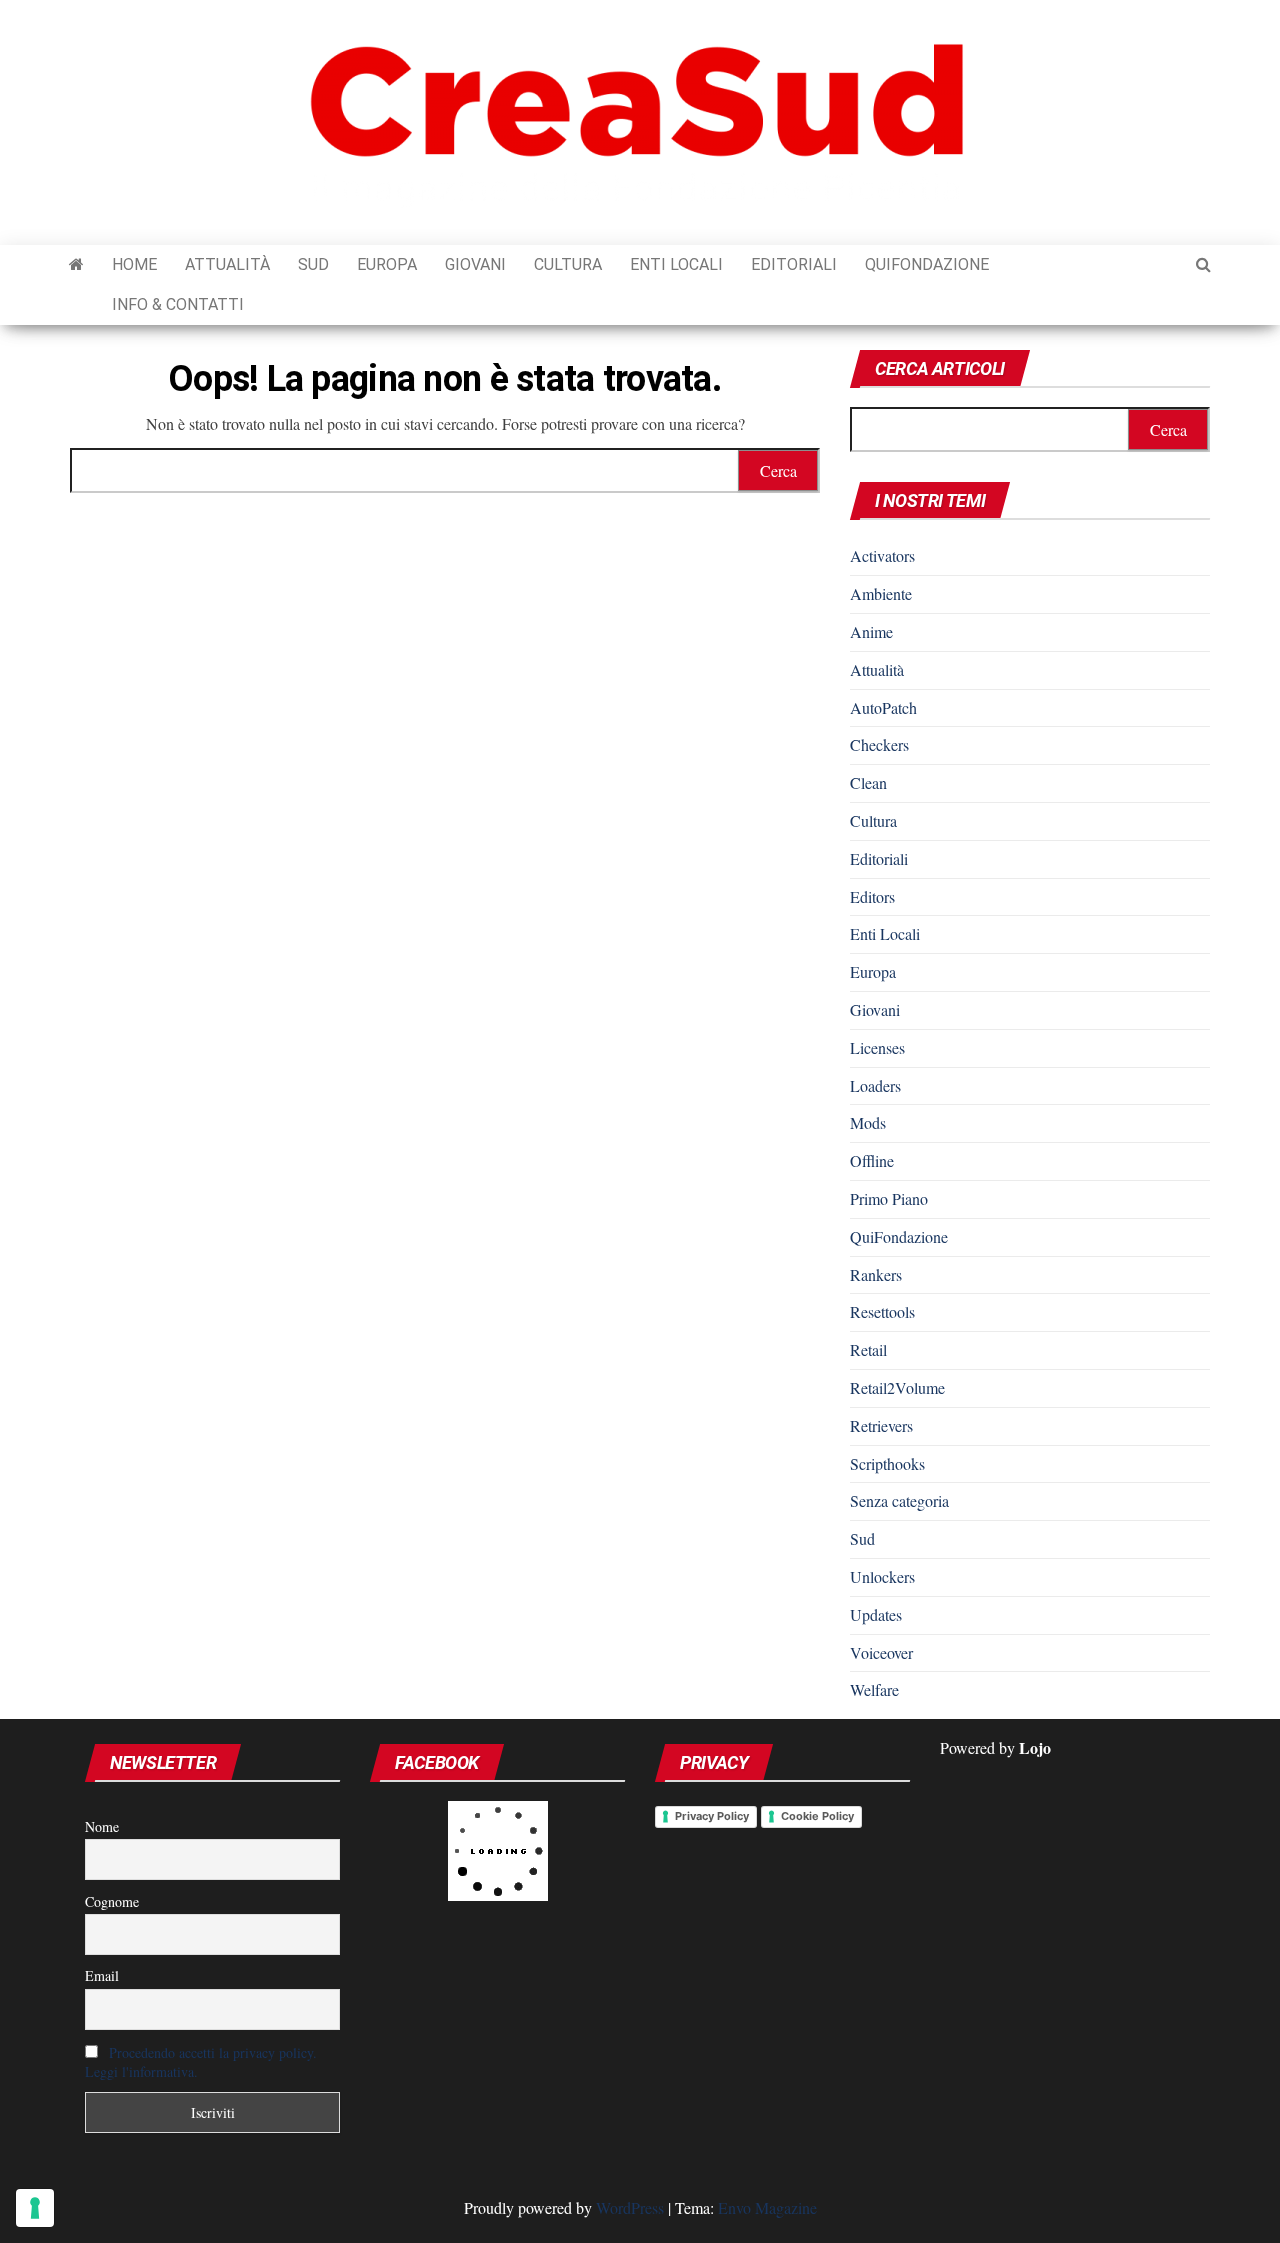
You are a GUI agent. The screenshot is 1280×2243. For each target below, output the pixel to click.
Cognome (112, 1901)
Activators (882, 555)
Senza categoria (899, 1500)
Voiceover (881, 1652)
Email (102, 1975)
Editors (872, 896)
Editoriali (794, 264)
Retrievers (881, 1425)
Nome (102, 1826)
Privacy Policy (712, 1816)
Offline (872, 1160)
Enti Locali (676, 264)
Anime (871, 631)
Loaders (875, 1085)
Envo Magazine (767, 2207)
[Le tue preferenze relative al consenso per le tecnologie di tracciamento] (35, 2208)
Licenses (877, 1047)
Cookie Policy (817, 1816)
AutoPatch (883, 707)
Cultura (568, 264)
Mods (868, 1122)
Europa (387, 264)
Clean (868, 782)
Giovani (475, 264)
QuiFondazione (927, 264)
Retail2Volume (897, 1387)
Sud (313, 264)
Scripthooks (887, 1463)
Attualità (227, 264)
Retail (868, 1349)
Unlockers (882, 1576)
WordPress (630, 2207)
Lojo (1035, 1747)
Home (134, 264)
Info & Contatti (178, 304)
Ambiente (881, 593)
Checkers (879, 744)
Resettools (882, 1311)
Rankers (876, 1274)
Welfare (874, 1689)
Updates (876, 1614)
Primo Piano (889, 1198)
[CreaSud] (76, 265)
